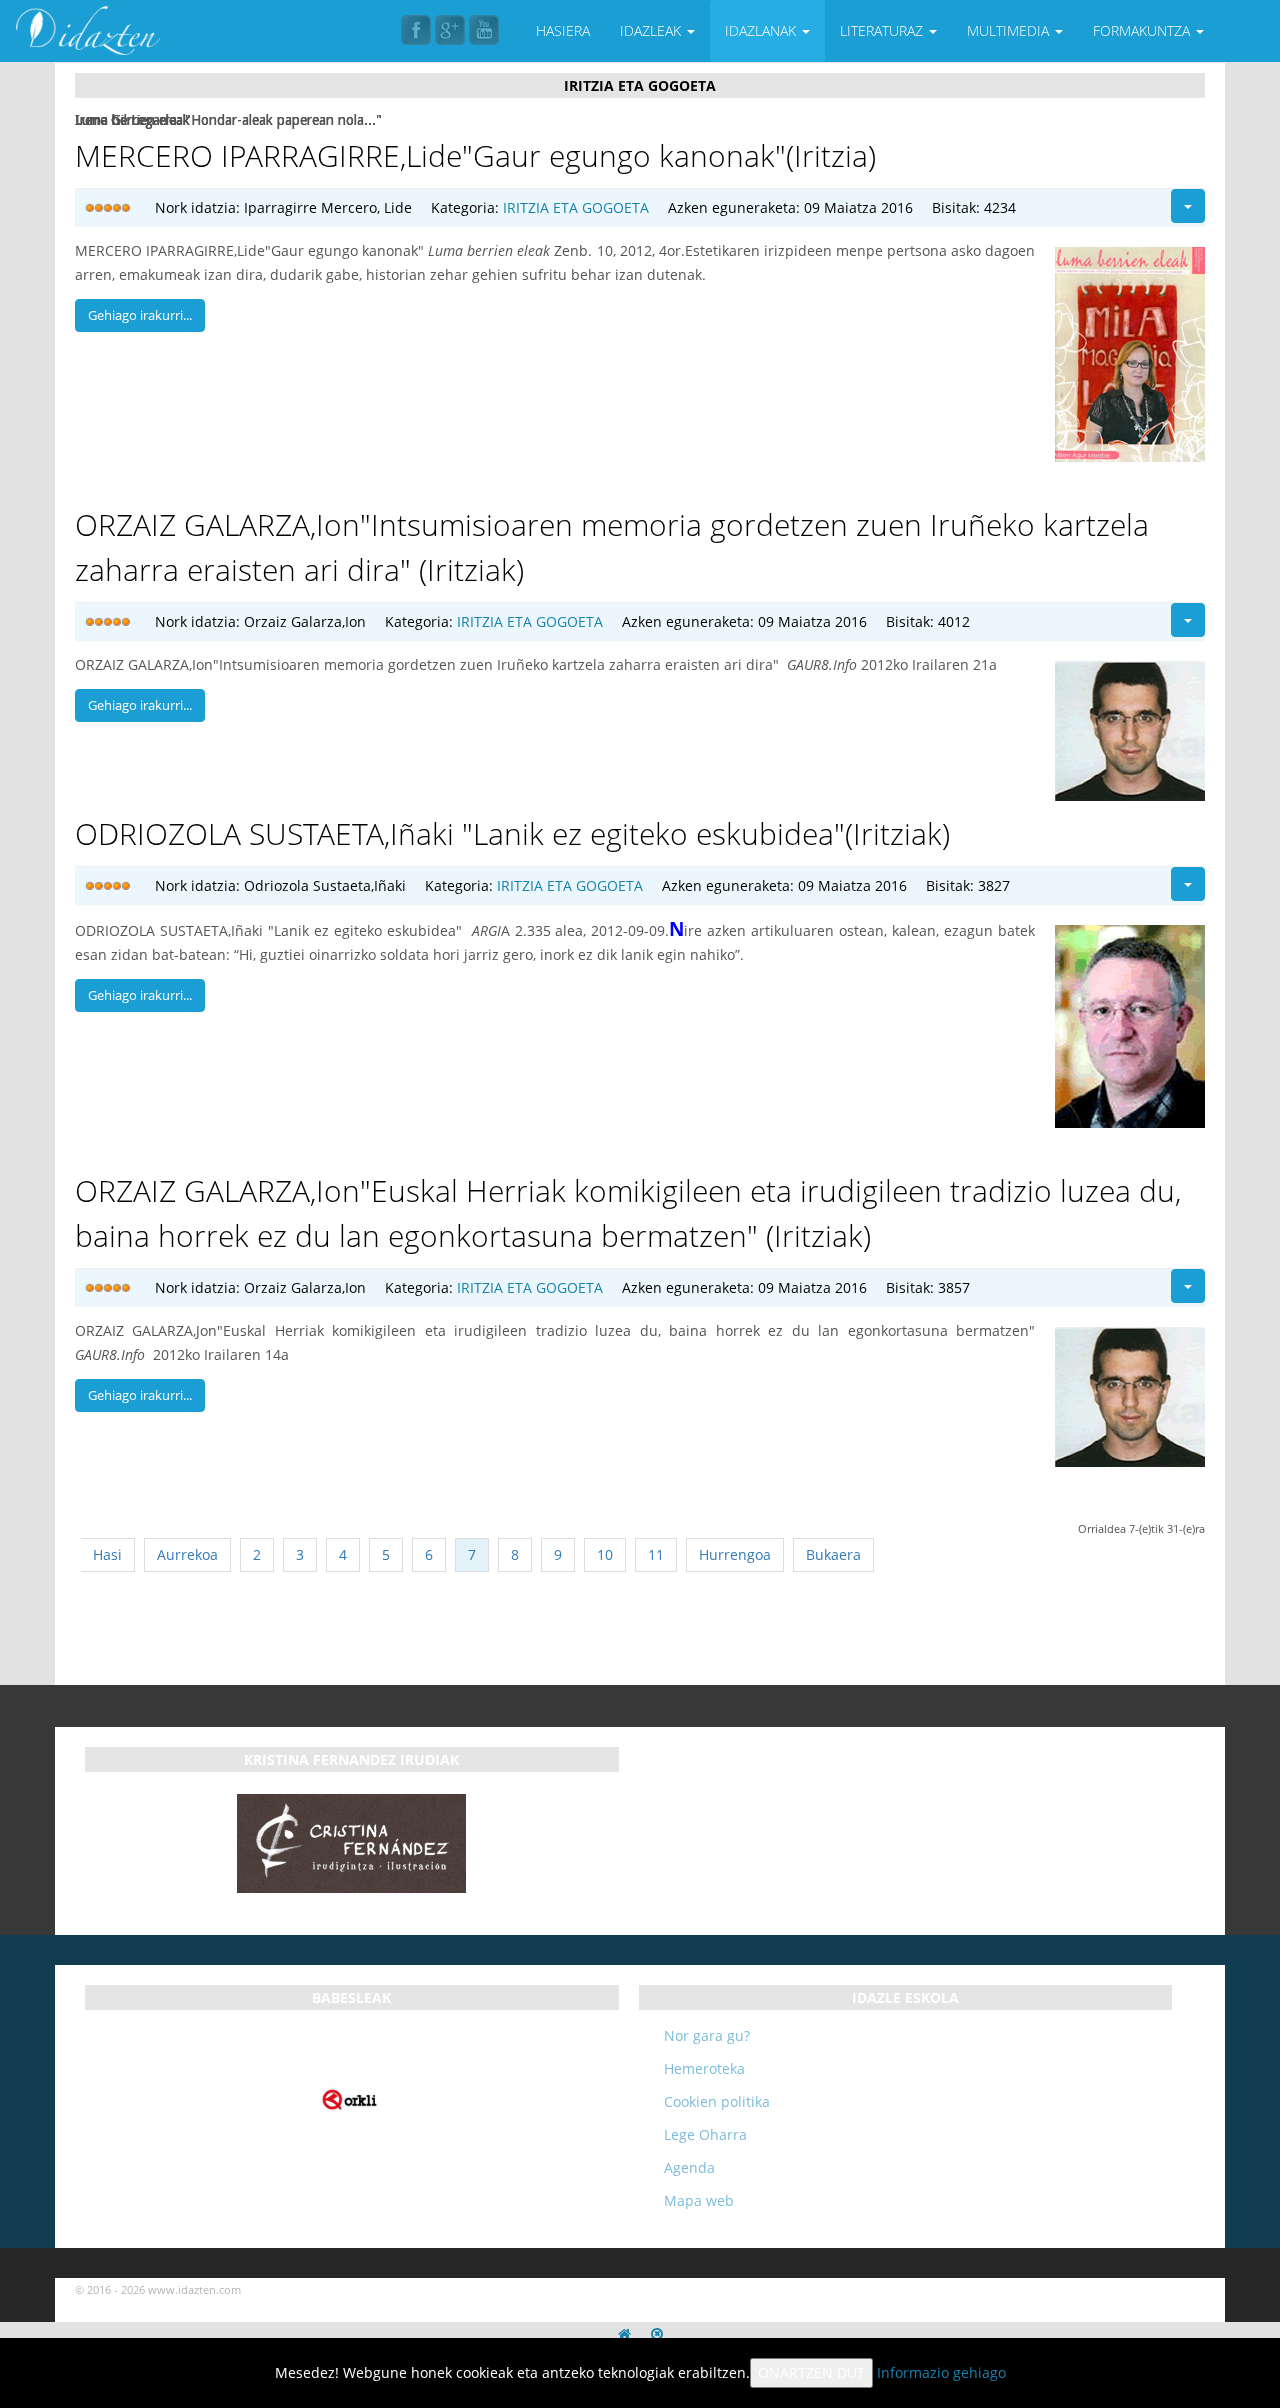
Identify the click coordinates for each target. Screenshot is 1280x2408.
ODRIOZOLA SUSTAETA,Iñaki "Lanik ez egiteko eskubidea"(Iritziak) (512, 833)
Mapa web (699, 2200)
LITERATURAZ (883, 30)
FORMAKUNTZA (1143, 30)
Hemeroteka (704, 2068)
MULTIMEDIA (1010, 30)
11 (656, 1554)
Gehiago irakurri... (140, 315)
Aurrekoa (187, 1554)
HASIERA (563, 30)
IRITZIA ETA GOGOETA (576, 207)
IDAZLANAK (762, 30)
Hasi (107, 1554)
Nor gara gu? (707, 2035)
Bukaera (833, 1554)
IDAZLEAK (652, 30)
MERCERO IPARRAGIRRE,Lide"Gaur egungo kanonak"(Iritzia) (475, 155)
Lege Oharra (705, 2134)
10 (605, 1554)
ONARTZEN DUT (811, 2372)
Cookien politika (717, 2101)
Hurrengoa (735, 1554)
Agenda (689, 2167)
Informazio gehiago (941, 2372)
